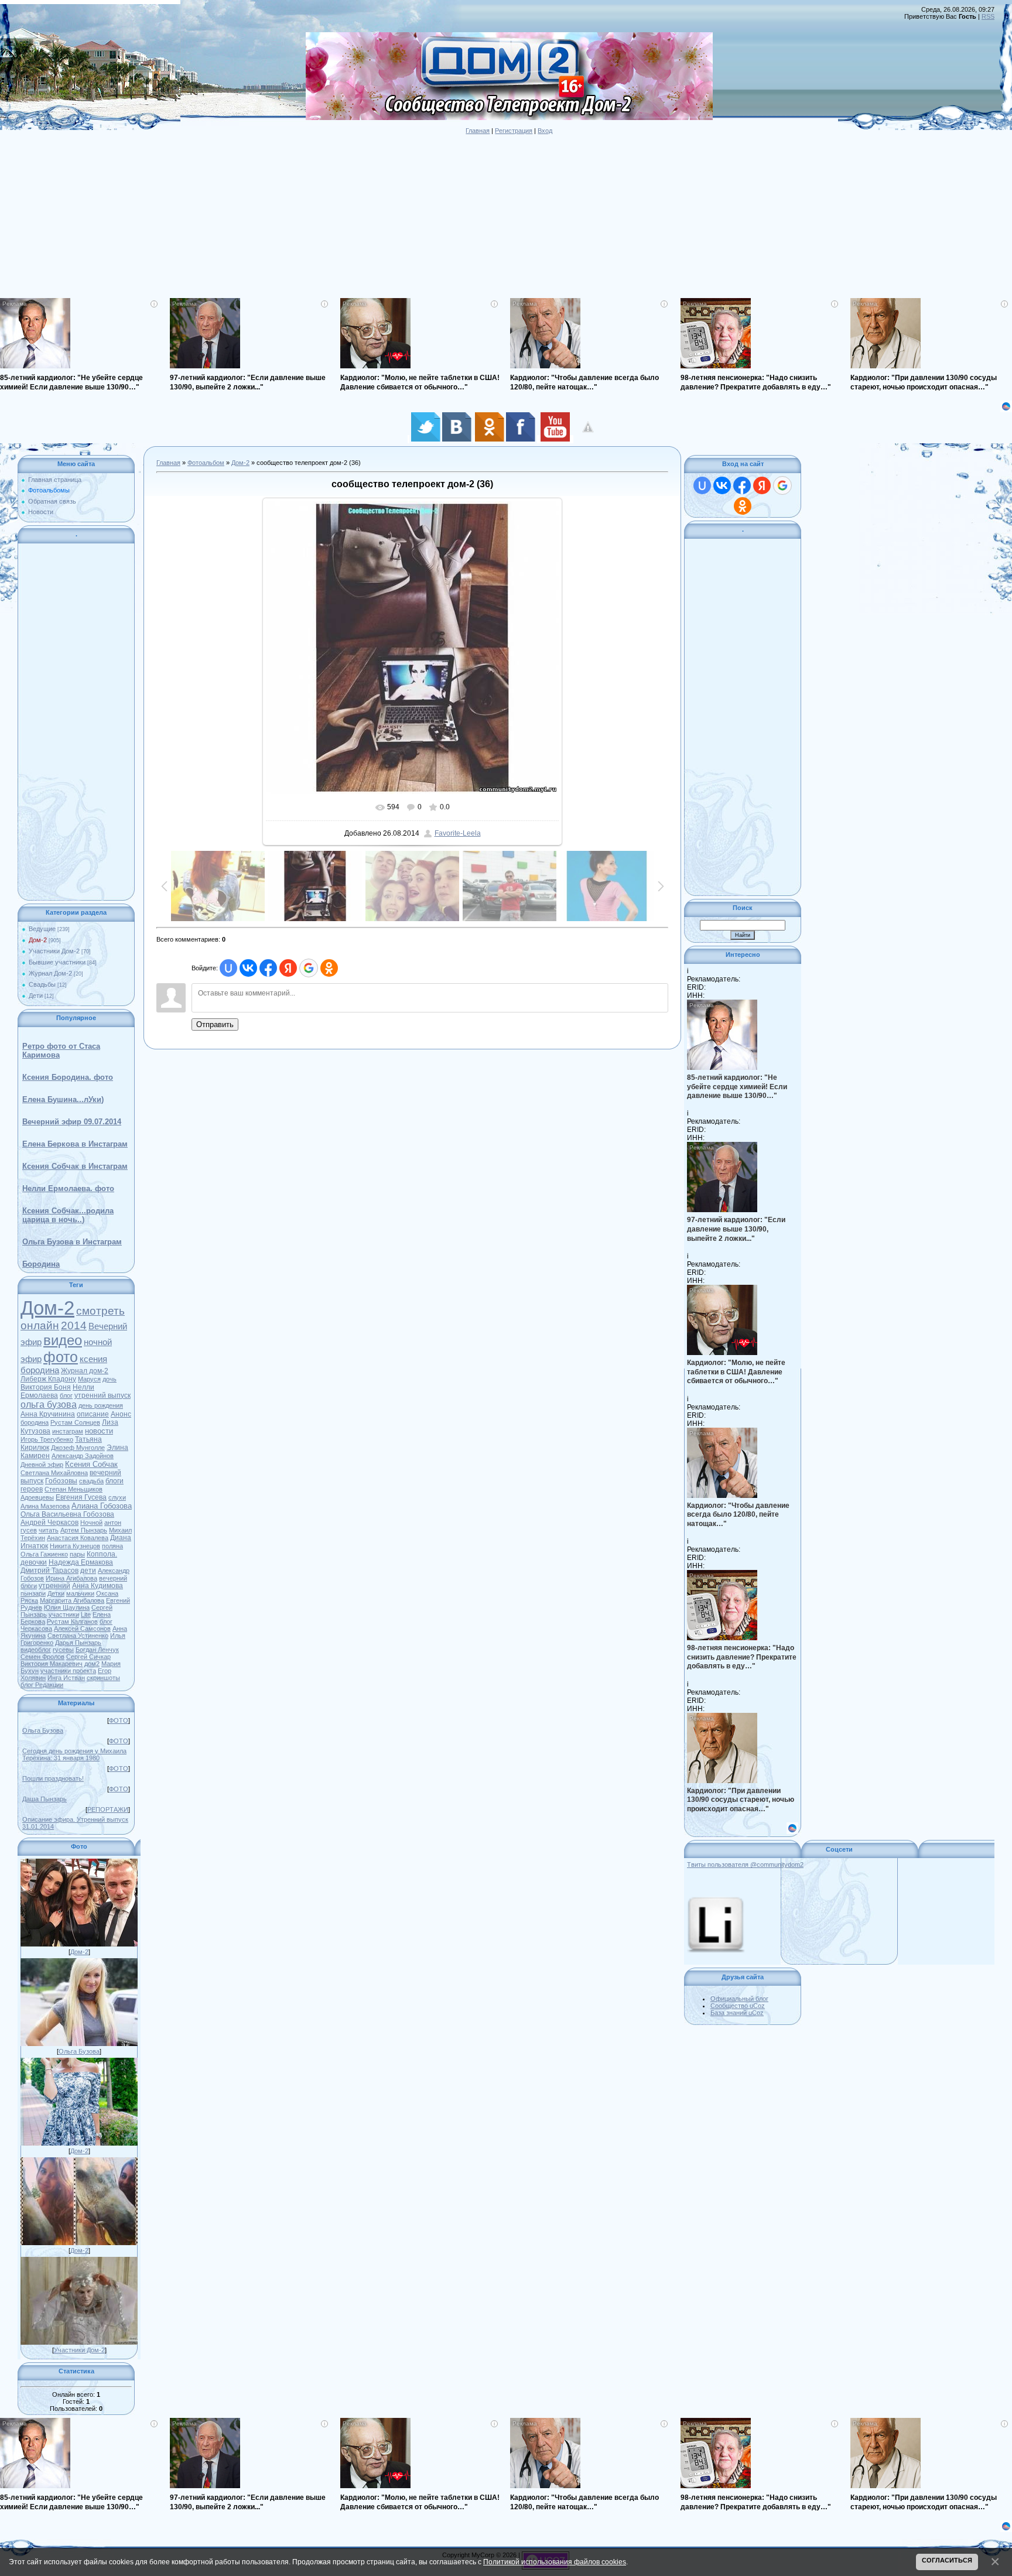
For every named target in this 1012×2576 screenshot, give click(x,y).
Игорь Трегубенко (47, 1439)
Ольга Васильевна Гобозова (67, 1514)
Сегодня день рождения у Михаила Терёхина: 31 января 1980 (74, 1754)
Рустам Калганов (72, 1621)
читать (49, 1530)
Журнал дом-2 (85, 1371)
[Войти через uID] (228, 968)
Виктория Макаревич (52, 1664)
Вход (545, 131)
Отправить (215, 1024)
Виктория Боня (46, 1387)
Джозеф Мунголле (78, 1448)
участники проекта (68, 1671)
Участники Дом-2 (54, 951)
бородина (35, 1422)
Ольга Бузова (43, 1730)
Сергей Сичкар (88, 1657)
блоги (29, 1586)
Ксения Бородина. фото (68, 1077)
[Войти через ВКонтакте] (248, 968)
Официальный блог (739, 1999)
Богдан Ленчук (97, 1650)
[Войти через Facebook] (268, 968)
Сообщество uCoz (738, 2006)
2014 (74, 1325)
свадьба (91, 1481)
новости (99, 1431)
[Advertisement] (351, 216)
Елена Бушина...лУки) (63, 1099)
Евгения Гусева (81, 1497)
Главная (478, 131)
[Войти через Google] (309, 968)
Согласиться (947, 2560)
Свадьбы (42, 984)
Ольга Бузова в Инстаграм (72, 1242)
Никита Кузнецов (75, 1546)
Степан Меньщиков (73, 1489)
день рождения (101, 1405)
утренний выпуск (102, 1395)
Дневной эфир (42, 1465)
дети (88, 1571)
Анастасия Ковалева (78, 1538)
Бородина (41, 1264)
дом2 (92, 1664)
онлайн (40, 1325)
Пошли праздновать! (53, 1778)
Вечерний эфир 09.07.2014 (72, 1122)
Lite (86, 1614)
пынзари (33, 1593)
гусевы (63, 1650)
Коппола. (102, 1554)
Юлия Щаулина (67, 1607)
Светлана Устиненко (78, 1636)
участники (64, 1614)
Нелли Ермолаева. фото (68, 1188)
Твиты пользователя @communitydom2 (745, 1865)
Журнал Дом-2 (50, 973)
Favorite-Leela (458, 833)
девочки (34, 1562)
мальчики (80, 1593)
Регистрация (514, 131)
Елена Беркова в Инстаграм (75, 1144)
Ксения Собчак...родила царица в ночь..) (68, 1215)
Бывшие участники (57, 962)
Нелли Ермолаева (57, 1391)
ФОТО (119, 1720)
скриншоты (103, 1678)
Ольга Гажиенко (44, 1554)
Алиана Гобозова (102, 1506)
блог (66, 1395)
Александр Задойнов (83, 1456)
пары (77, 1554)
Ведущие (42, 929)
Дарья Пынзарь (78, 1643)
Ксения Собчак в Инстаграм (75, 1166)
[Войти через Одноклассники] (329, 968)
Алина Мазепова (45, 1506)
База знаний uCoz (737, 2013)
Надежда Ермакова (81, 1562)
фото (61, 1357)
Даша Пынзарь (45, 1799)
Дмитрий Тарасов (49, 1571)
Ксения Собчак (91, 1464)
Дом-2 (38, 940)
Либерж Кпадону (48, 1379)
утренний (54, 1586)
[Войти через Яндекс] (288, 968)
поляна (112, 1546)
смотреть (100, 1311)
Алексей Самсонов (82, 1629)
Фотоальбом (206, 463)
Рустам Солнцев (75, 1422)
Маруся (89, 1379)
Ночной (91, 1523)
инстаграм (68, 1431)
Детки (56, 1593)
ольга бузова (49, 1405)
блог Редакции (42, 1685)
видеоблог (36, 1650)
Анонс (121, 1414)
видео (63, 1340)
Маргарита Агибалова (72, 1600)
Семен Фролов (42, 1657)
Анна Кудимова (98, 1586)
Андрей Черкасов (49, 1523)
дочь (110, 1379)
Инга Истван (66, 1678)
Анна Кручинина (48, 1414)
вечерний (113, 1578)
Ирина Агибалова (71, 1578)
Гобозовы (61, 1481)
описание (93, 1414)
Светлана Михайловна (54, 1473)
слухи (117, 1497)
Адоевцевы (37, 1497)
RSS (988, 16)
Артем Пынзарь (84, 1530)
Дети (36, 995)
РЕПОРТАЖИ (108, 1809)
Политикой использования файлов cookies (555, 2562)
